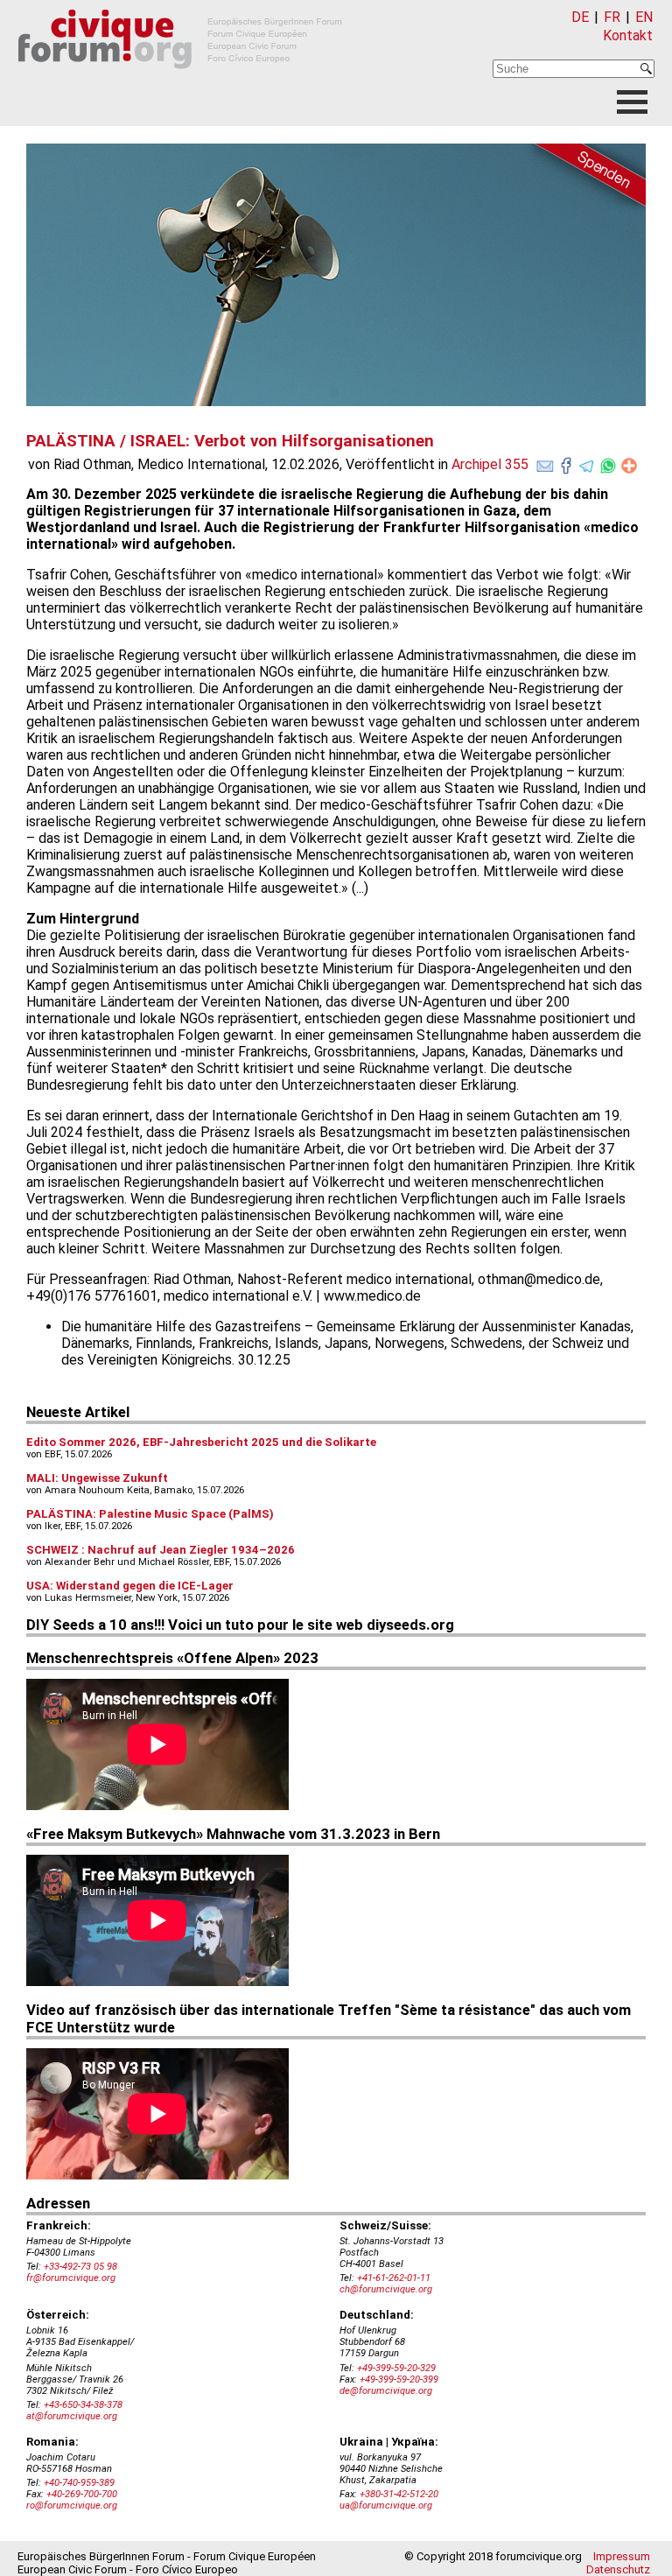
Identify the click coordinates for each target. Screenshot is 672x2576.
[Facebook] (566, 462)
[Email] (545, 462)
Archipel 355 (490, 464)
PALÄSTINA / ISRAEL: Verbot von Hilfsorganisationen (230, 441)
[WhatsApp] (608, 462)
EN (644, 17)
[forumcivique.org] (180, 83)
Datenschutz (618, 2569)
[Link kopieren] (629, 466)
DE (580, 17)
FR (612, 17)
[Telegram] (587, 462)
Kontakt (628, 35)
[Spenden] (584, 178)
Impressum (622, 2556)
